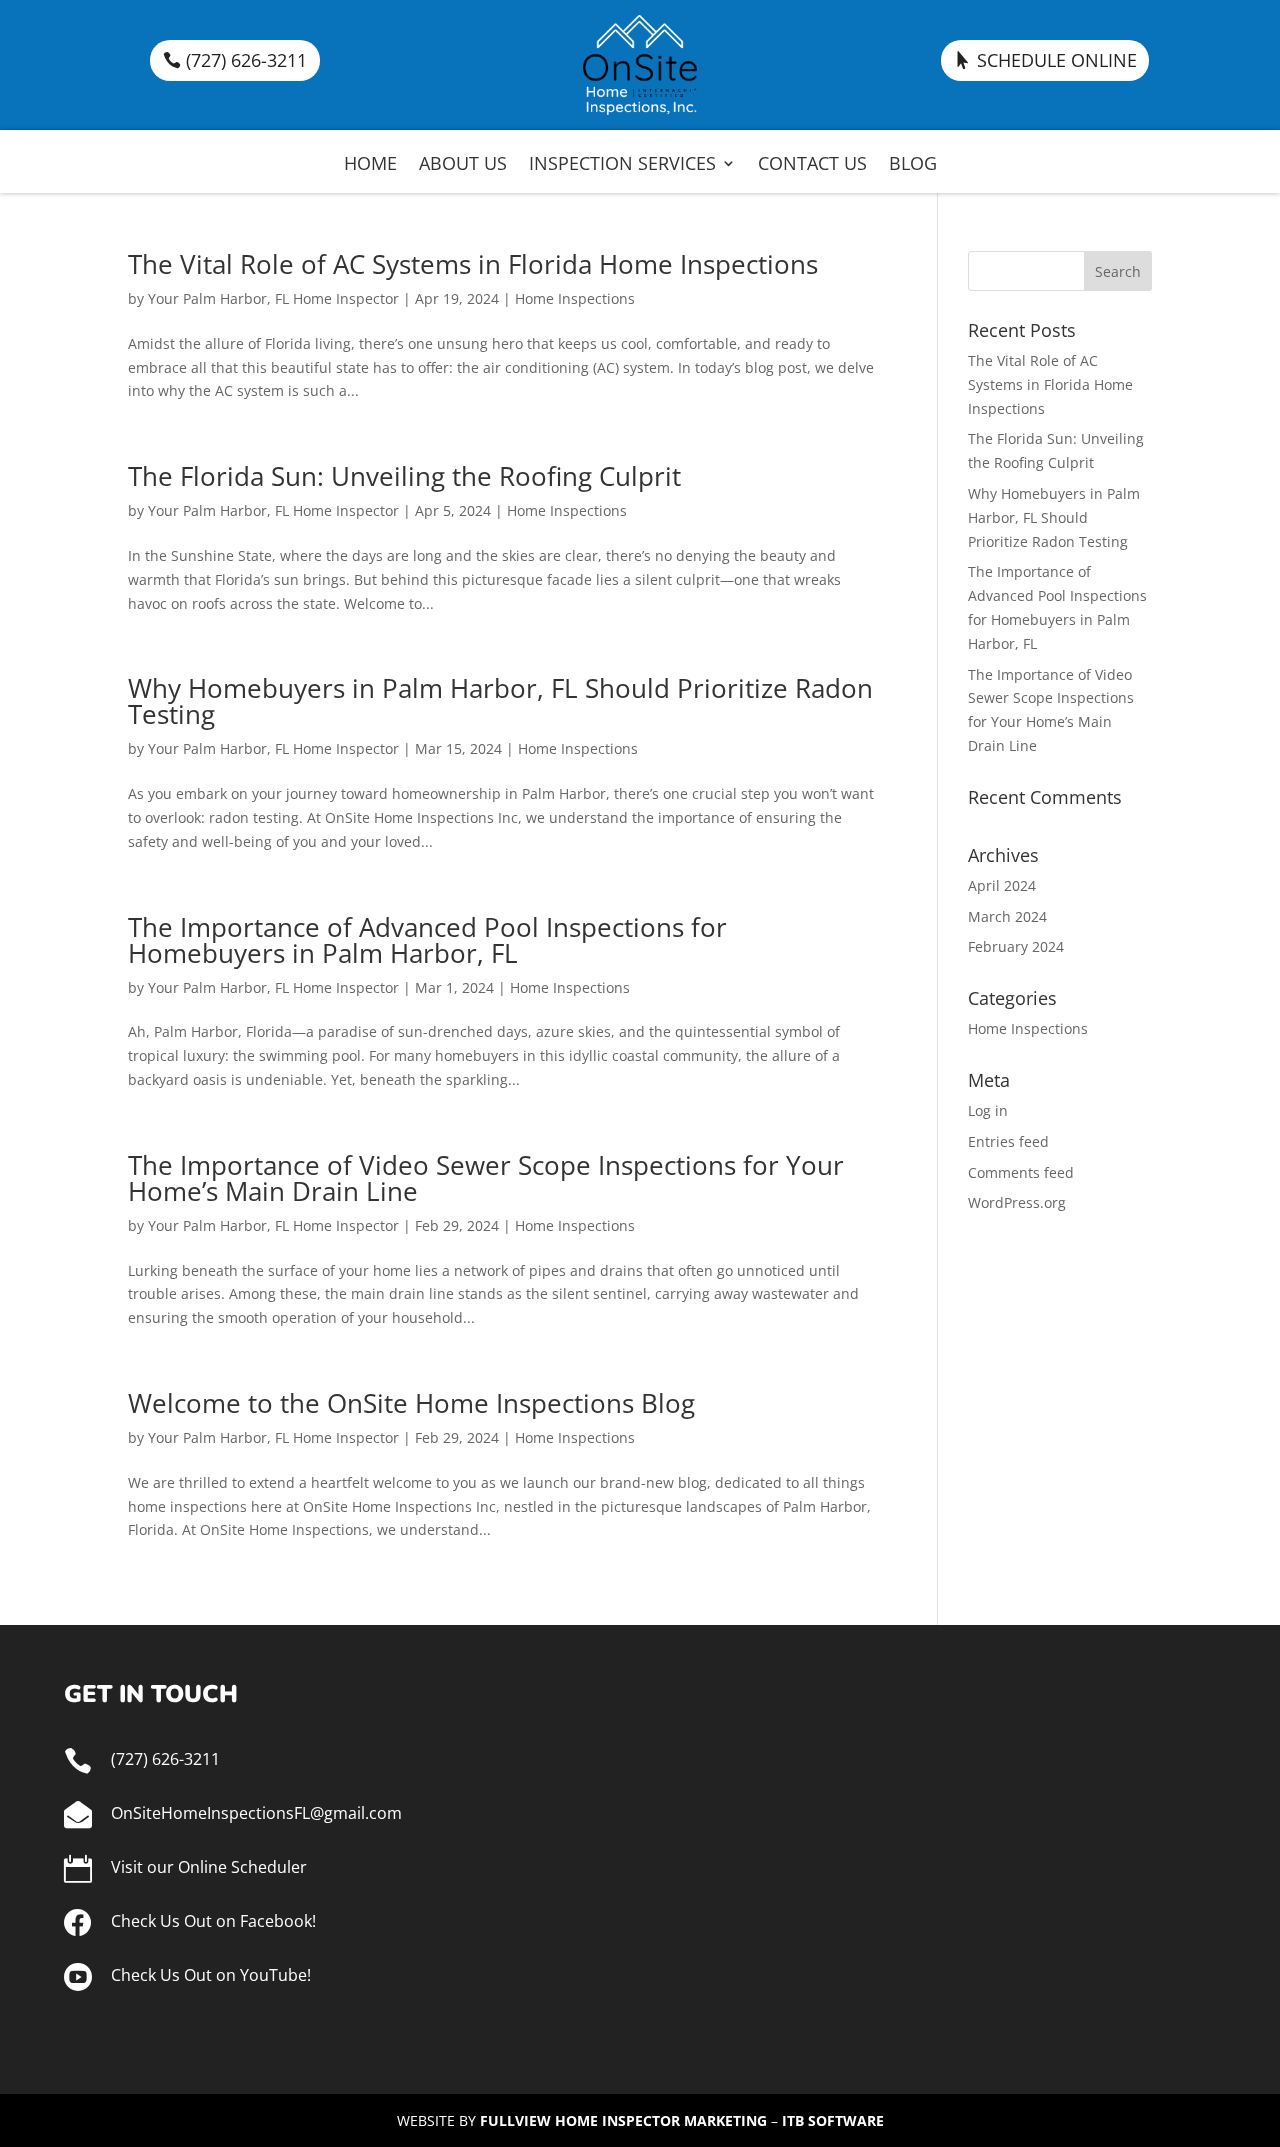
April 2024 (1002, 885)
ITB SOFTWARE (833, 2120)
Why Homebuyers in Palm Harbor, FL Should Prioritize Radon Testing (500, 701)
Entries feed (1008, 1141)
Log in (988, 1110)
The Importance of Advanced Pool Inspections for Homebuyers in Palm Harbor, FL (427, 940)
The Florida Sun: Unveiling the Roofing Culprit (404, 476)
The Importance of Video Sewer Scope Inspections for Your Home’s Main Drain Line (486, 1178)
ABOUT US (463, 165)
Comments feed (1021, 1172)
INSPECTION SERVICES (622, 165)
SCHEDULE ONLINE (1057, 60)
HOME (370, 165)
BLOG (913, 165)
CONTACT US (812, 165)
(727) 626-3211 (246, 60)
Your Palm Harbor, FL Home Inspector (273, 298)
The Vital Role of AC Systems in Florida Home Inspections (473, 264)
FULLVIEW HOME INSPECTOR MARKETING (623, 2120)
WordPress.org (1017, 1202)
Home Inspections (575, 298)
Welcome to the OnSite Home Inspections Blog (411, 1403)
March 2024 (1007, 916)
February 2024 (1016, 946)
